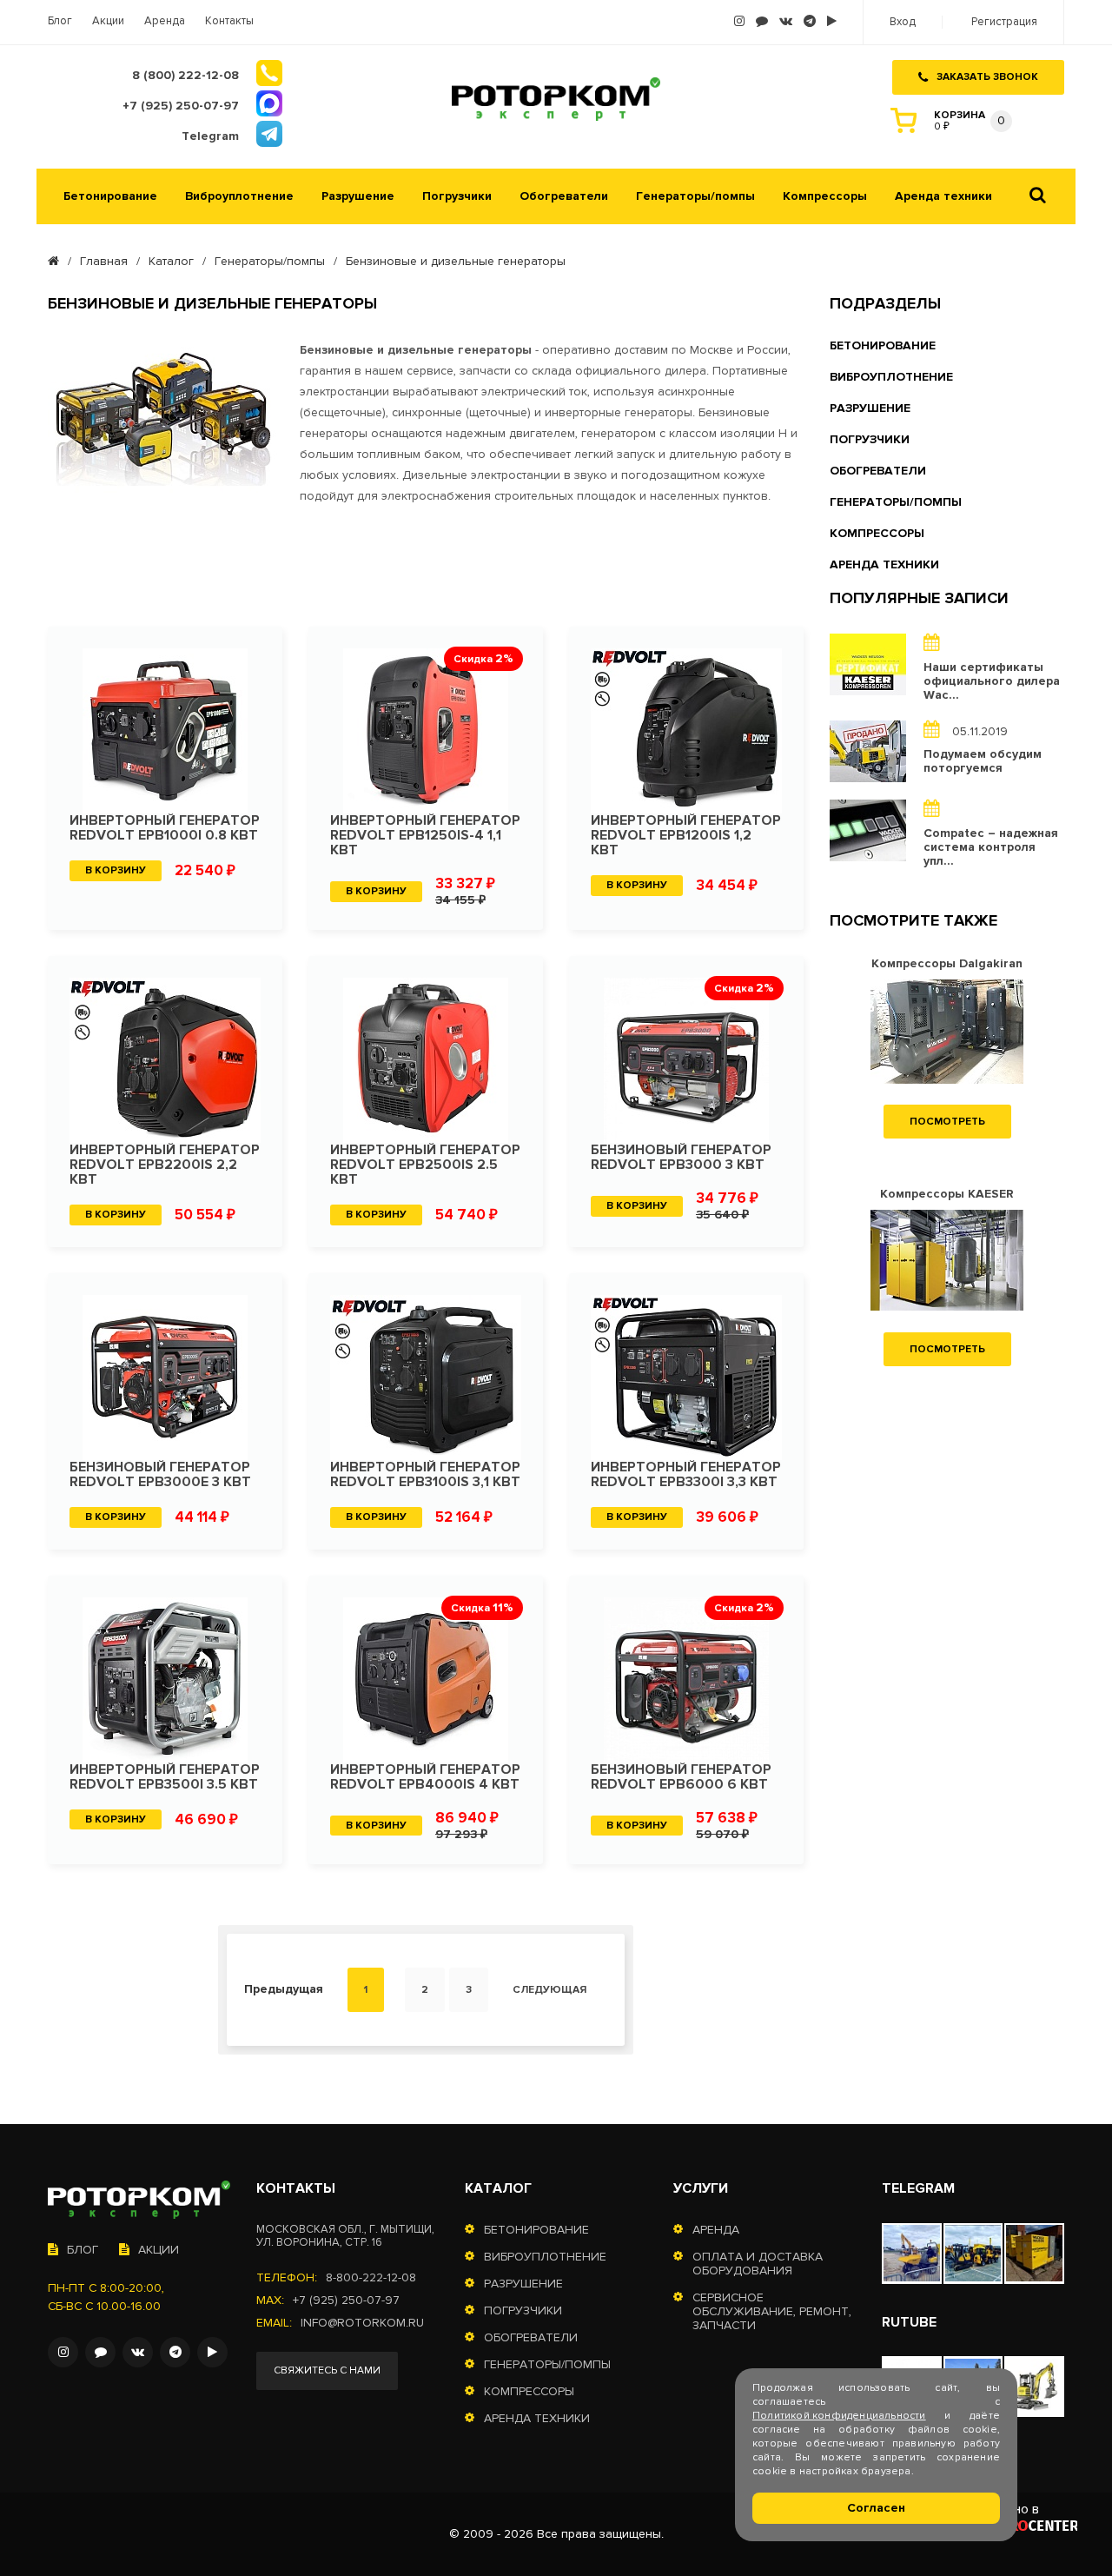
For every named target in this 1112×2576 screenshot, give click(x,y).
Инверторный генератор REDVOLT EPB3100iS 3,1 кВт (425, 1475)
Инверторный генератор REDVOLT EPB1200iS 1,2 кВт (686, 836)
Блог (60, 21)
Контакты (229, 21)
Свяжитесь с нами (327, 2370)
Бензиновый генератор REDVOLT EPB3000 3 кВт (681, 1158)
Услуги (701, 2188)
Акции (108, 21)
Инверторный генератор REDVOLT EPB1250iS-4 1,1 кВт (425, 836)
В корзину (116, 870)
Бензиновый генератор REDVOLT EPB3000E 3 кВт (160, 1475)
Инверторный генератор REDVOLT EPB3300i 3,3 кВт (686, 1475)
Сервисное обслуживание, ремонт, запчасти (772, 2312)
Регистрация (1004, 22)
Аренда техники (943, 196)
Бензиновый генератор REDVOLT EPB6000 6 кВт (681, 1777)
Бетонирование (110, 196)
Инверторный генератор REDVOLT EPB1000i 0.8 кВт (165, 828)
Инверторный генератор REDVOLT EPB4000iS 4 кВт (425, 1777)
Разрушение (358, 196)
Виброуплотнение (239, 196)
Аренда (165, 21)
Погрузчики (457, 196)
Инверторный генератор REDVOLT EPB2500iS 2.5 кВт (425, 1165)
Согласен (876, 2508)
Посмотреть (947, 1122)
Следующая (549, 1990)
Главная (104, 262)
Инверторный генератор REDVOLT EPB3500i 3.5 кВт (165, 1777)
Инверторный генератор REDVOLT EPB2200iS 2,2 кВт (165, 1165)
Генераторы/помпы (695, 196)
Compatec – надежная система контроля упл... (991, 847)
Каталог (171, 262)
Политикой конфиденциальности (839, 2416)
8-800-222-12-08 (371, 2278)
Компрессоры (825, 196)
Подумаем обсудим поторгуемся (983, 761)
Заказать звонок (987, 77)
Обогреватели (564, 196)
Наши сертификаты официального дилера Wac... (992, 681)
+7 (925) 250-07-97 (346, 2300)
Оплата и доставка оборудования (758, 2264)
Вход (903, 22)
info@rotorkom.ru (362, 2323)
